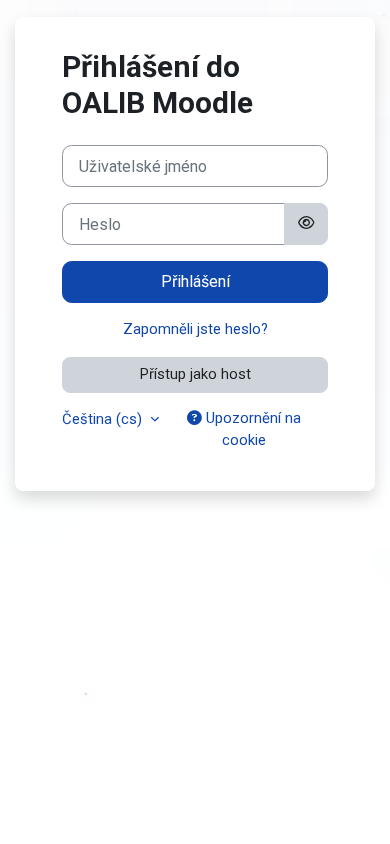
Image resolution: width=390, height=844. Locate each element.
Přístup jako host (195, 374)
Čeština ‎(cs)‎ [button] (104, 419)
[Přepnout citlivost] (306, 224)
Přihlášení (195, 281)
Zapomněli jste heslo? (195, 329)
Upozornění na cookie (251, 429)
